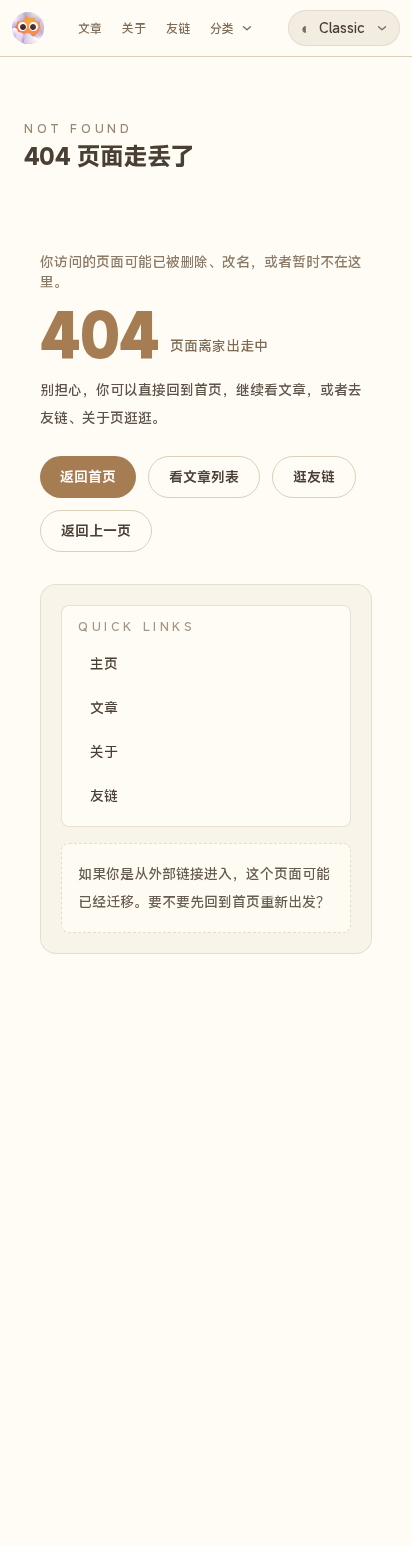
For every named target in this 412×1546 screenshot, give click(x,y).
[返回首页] (28, 28)
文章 (104, 707)
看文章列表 (204, 476)
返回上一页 (96, 530)
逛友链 (314, 476)
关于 (104, 751)
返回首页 (88, 476)
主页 (104, 663)
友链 (104, 795)
